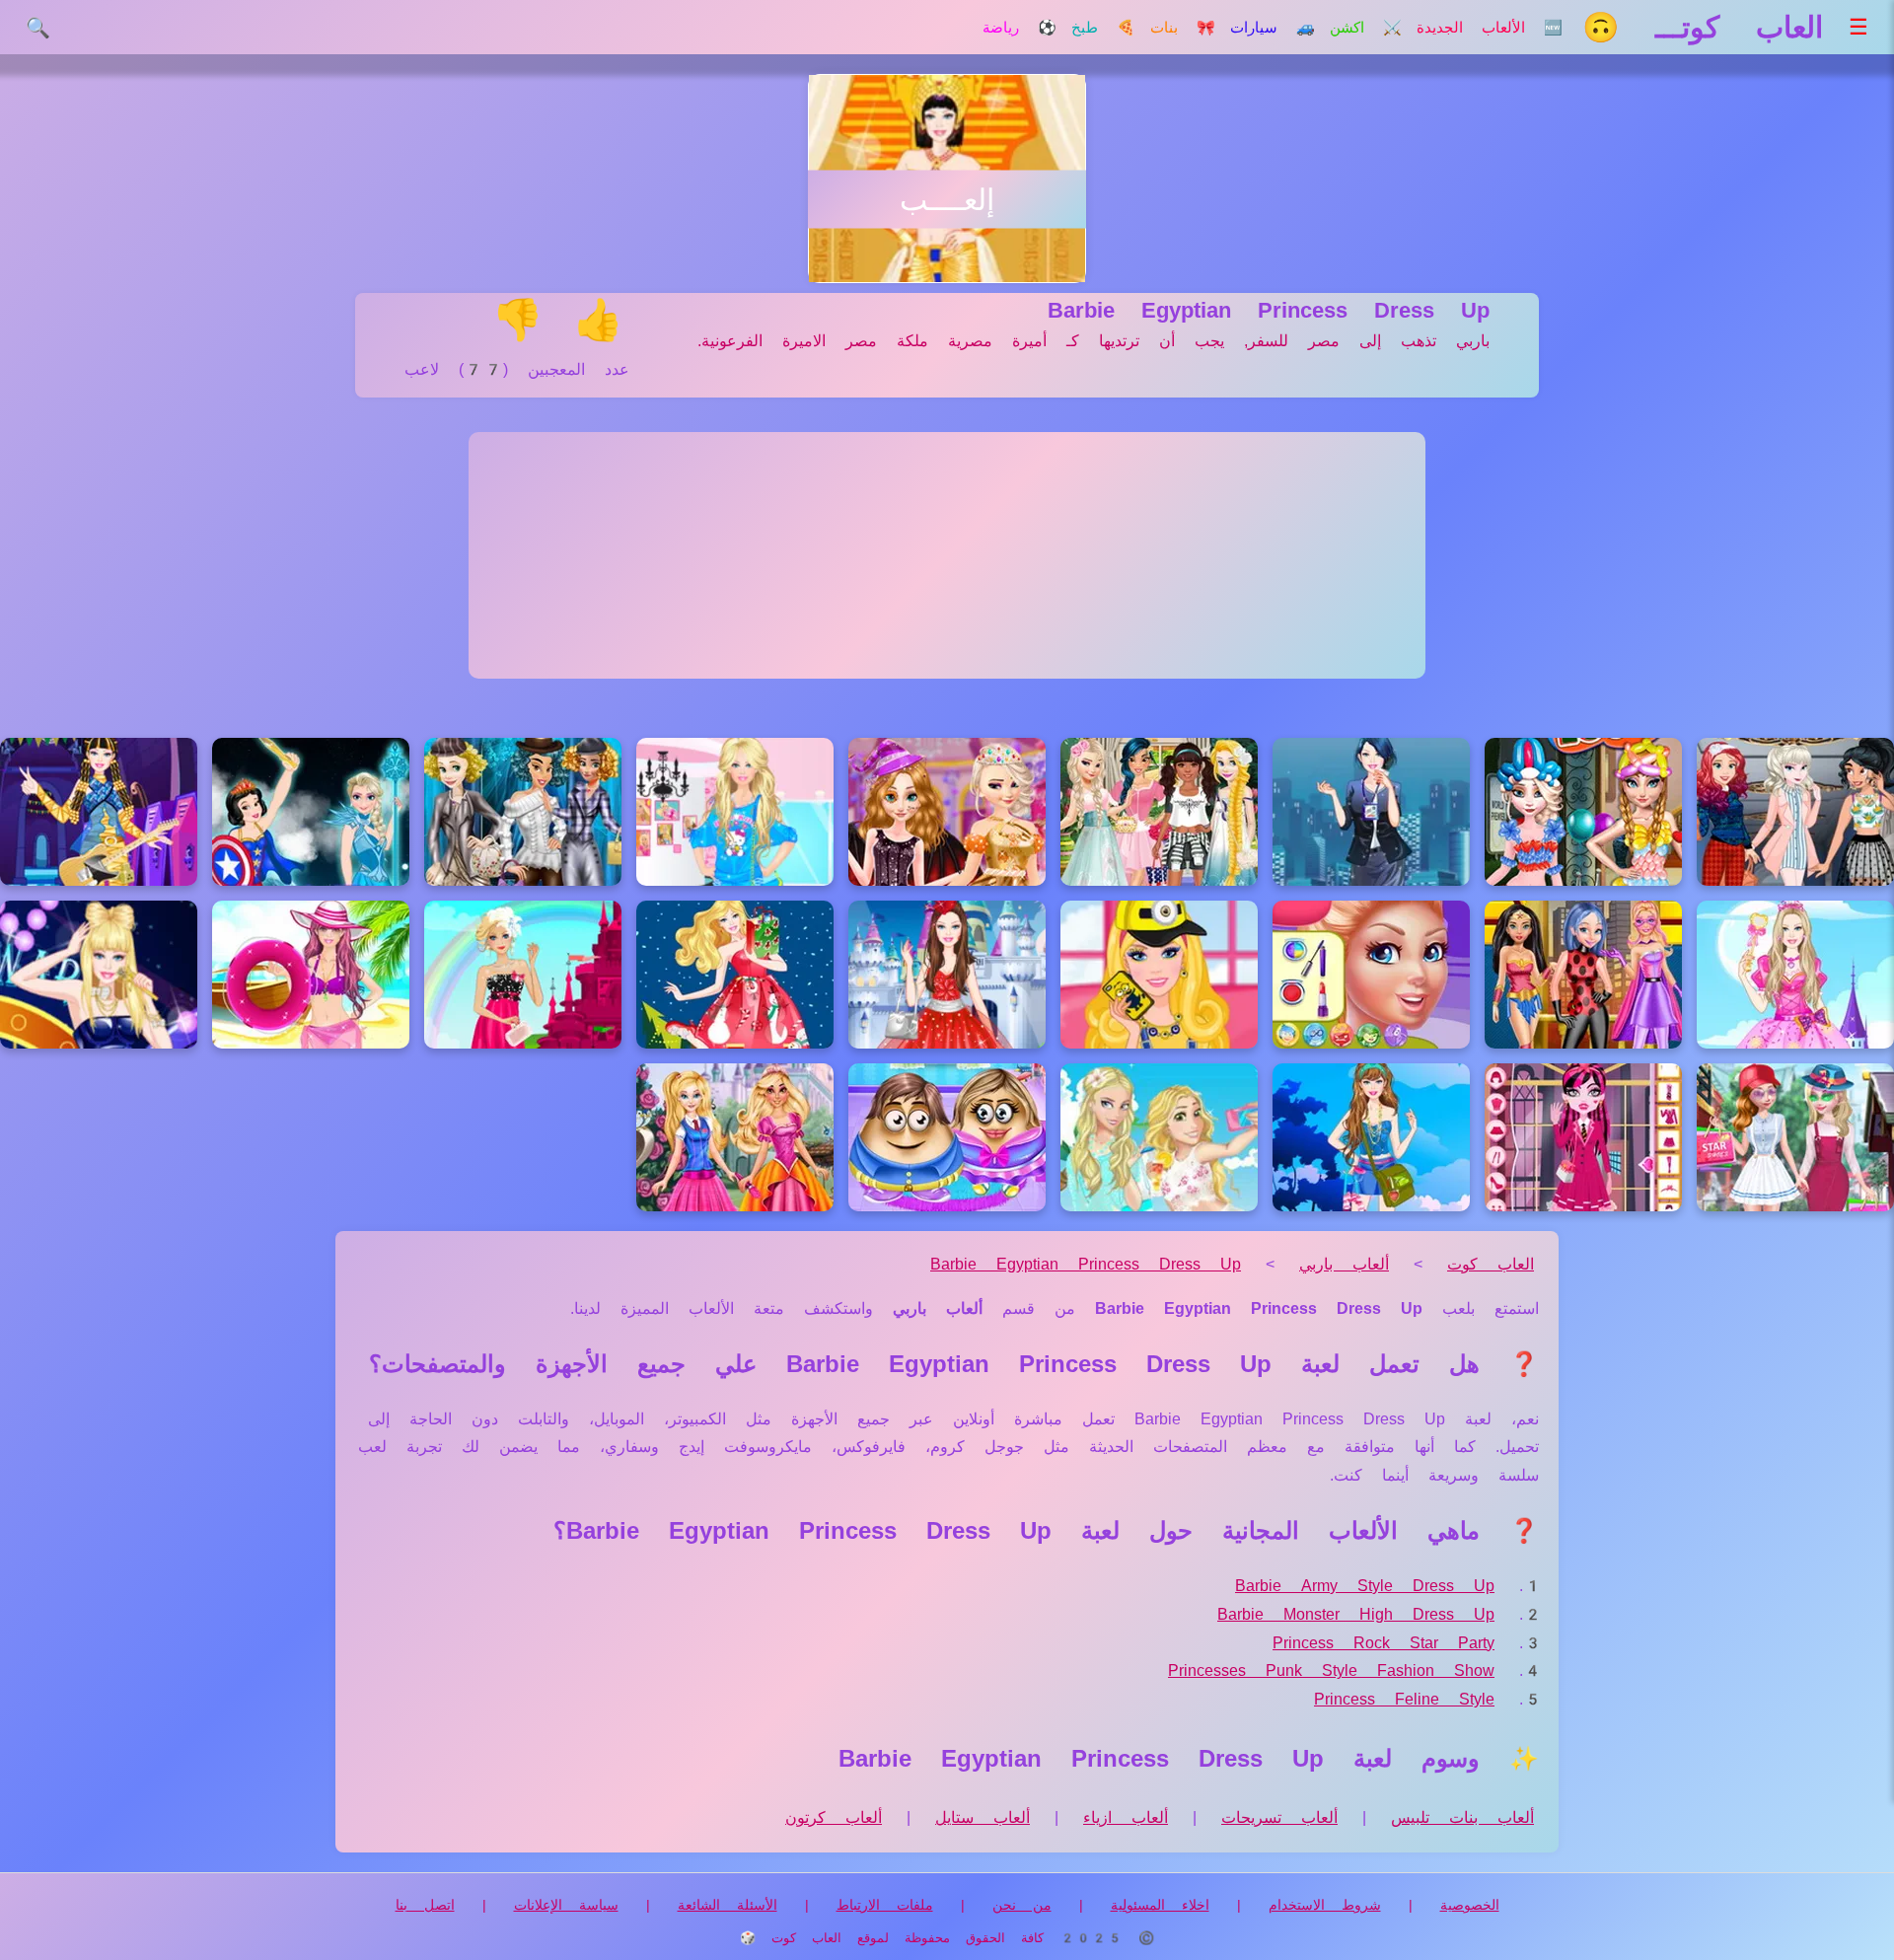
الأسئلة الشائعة (728, 1905)
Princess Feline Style (1404, 1699)
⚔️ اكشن (1366, 28)
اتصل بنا (425, 1905)
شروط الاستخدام (1325, 1905)
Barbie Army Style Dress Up (1365, 1586)
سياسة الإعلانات (566, 1905)
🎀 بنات (1183, 28)
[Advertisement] (947, 555)
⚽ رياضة (1020, 28)
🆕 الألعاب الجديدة (1490, 28)
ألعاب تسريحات (1279, 1817)
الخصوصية (1470, 1905)
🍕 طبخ (1103, 28)
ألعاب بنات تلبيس (1462, 1817)
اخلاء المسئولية (1160, 1905)
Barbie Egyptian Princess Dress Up (1086, 1264)
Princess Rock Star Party (1384, 1643)
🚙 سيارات (1273, 28)
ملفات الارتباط (885, 1905)
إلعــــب (947, 200)
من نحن (1022, 1905)
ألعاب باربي (1344, 1264)
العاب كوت (1491, 1264)
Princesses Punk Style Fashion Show (1331, 1670)
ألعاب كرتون (834, 1817)
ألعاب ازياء (1126, 1817)
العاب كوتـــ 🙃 (1703, 27)
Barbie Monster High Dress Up (1356, 1614)
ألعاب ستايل (983, 1817)
